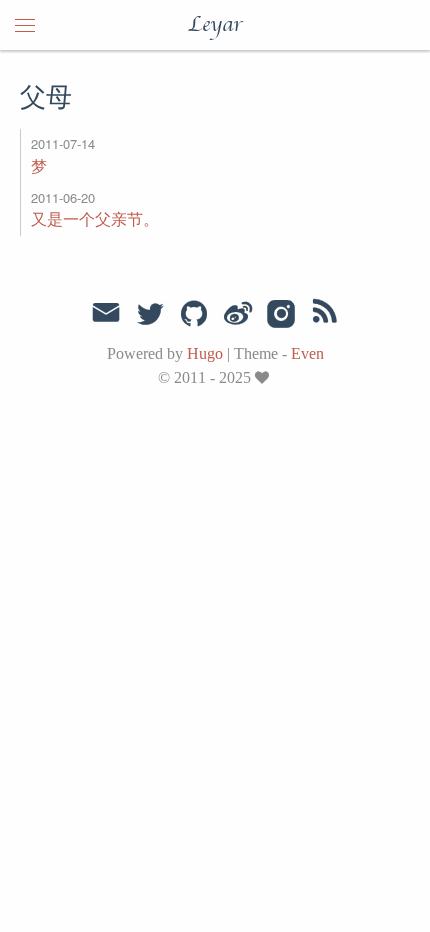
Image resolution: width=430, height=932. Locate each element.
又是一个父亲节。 (95, 218)
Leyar (215, 25)
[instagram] (281, 315)
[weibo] (238, 315)
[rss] (325, 315)
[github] (194, 315)
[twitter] (150, 315)
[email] (106, 313)
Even (307, 353)
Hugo (205, 353)
